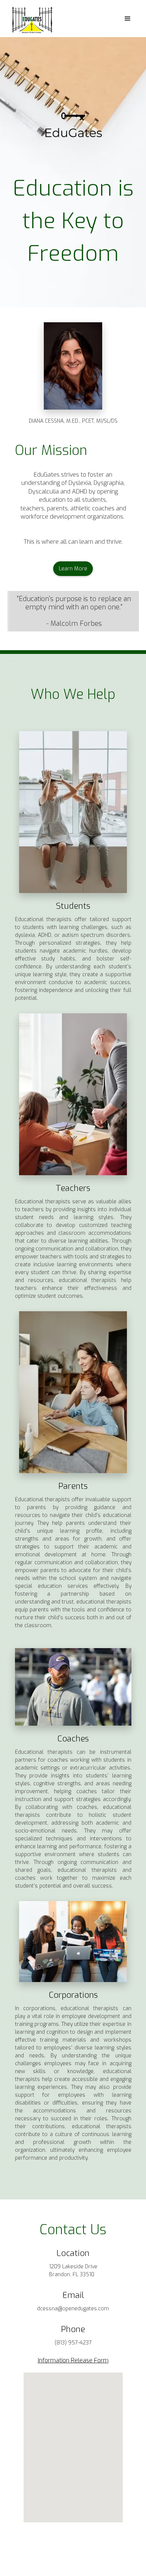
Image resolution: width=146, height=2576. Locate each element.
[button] (128, 19)
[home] (30, 19)
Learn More (73, 569)
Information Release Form (73, 2360)
